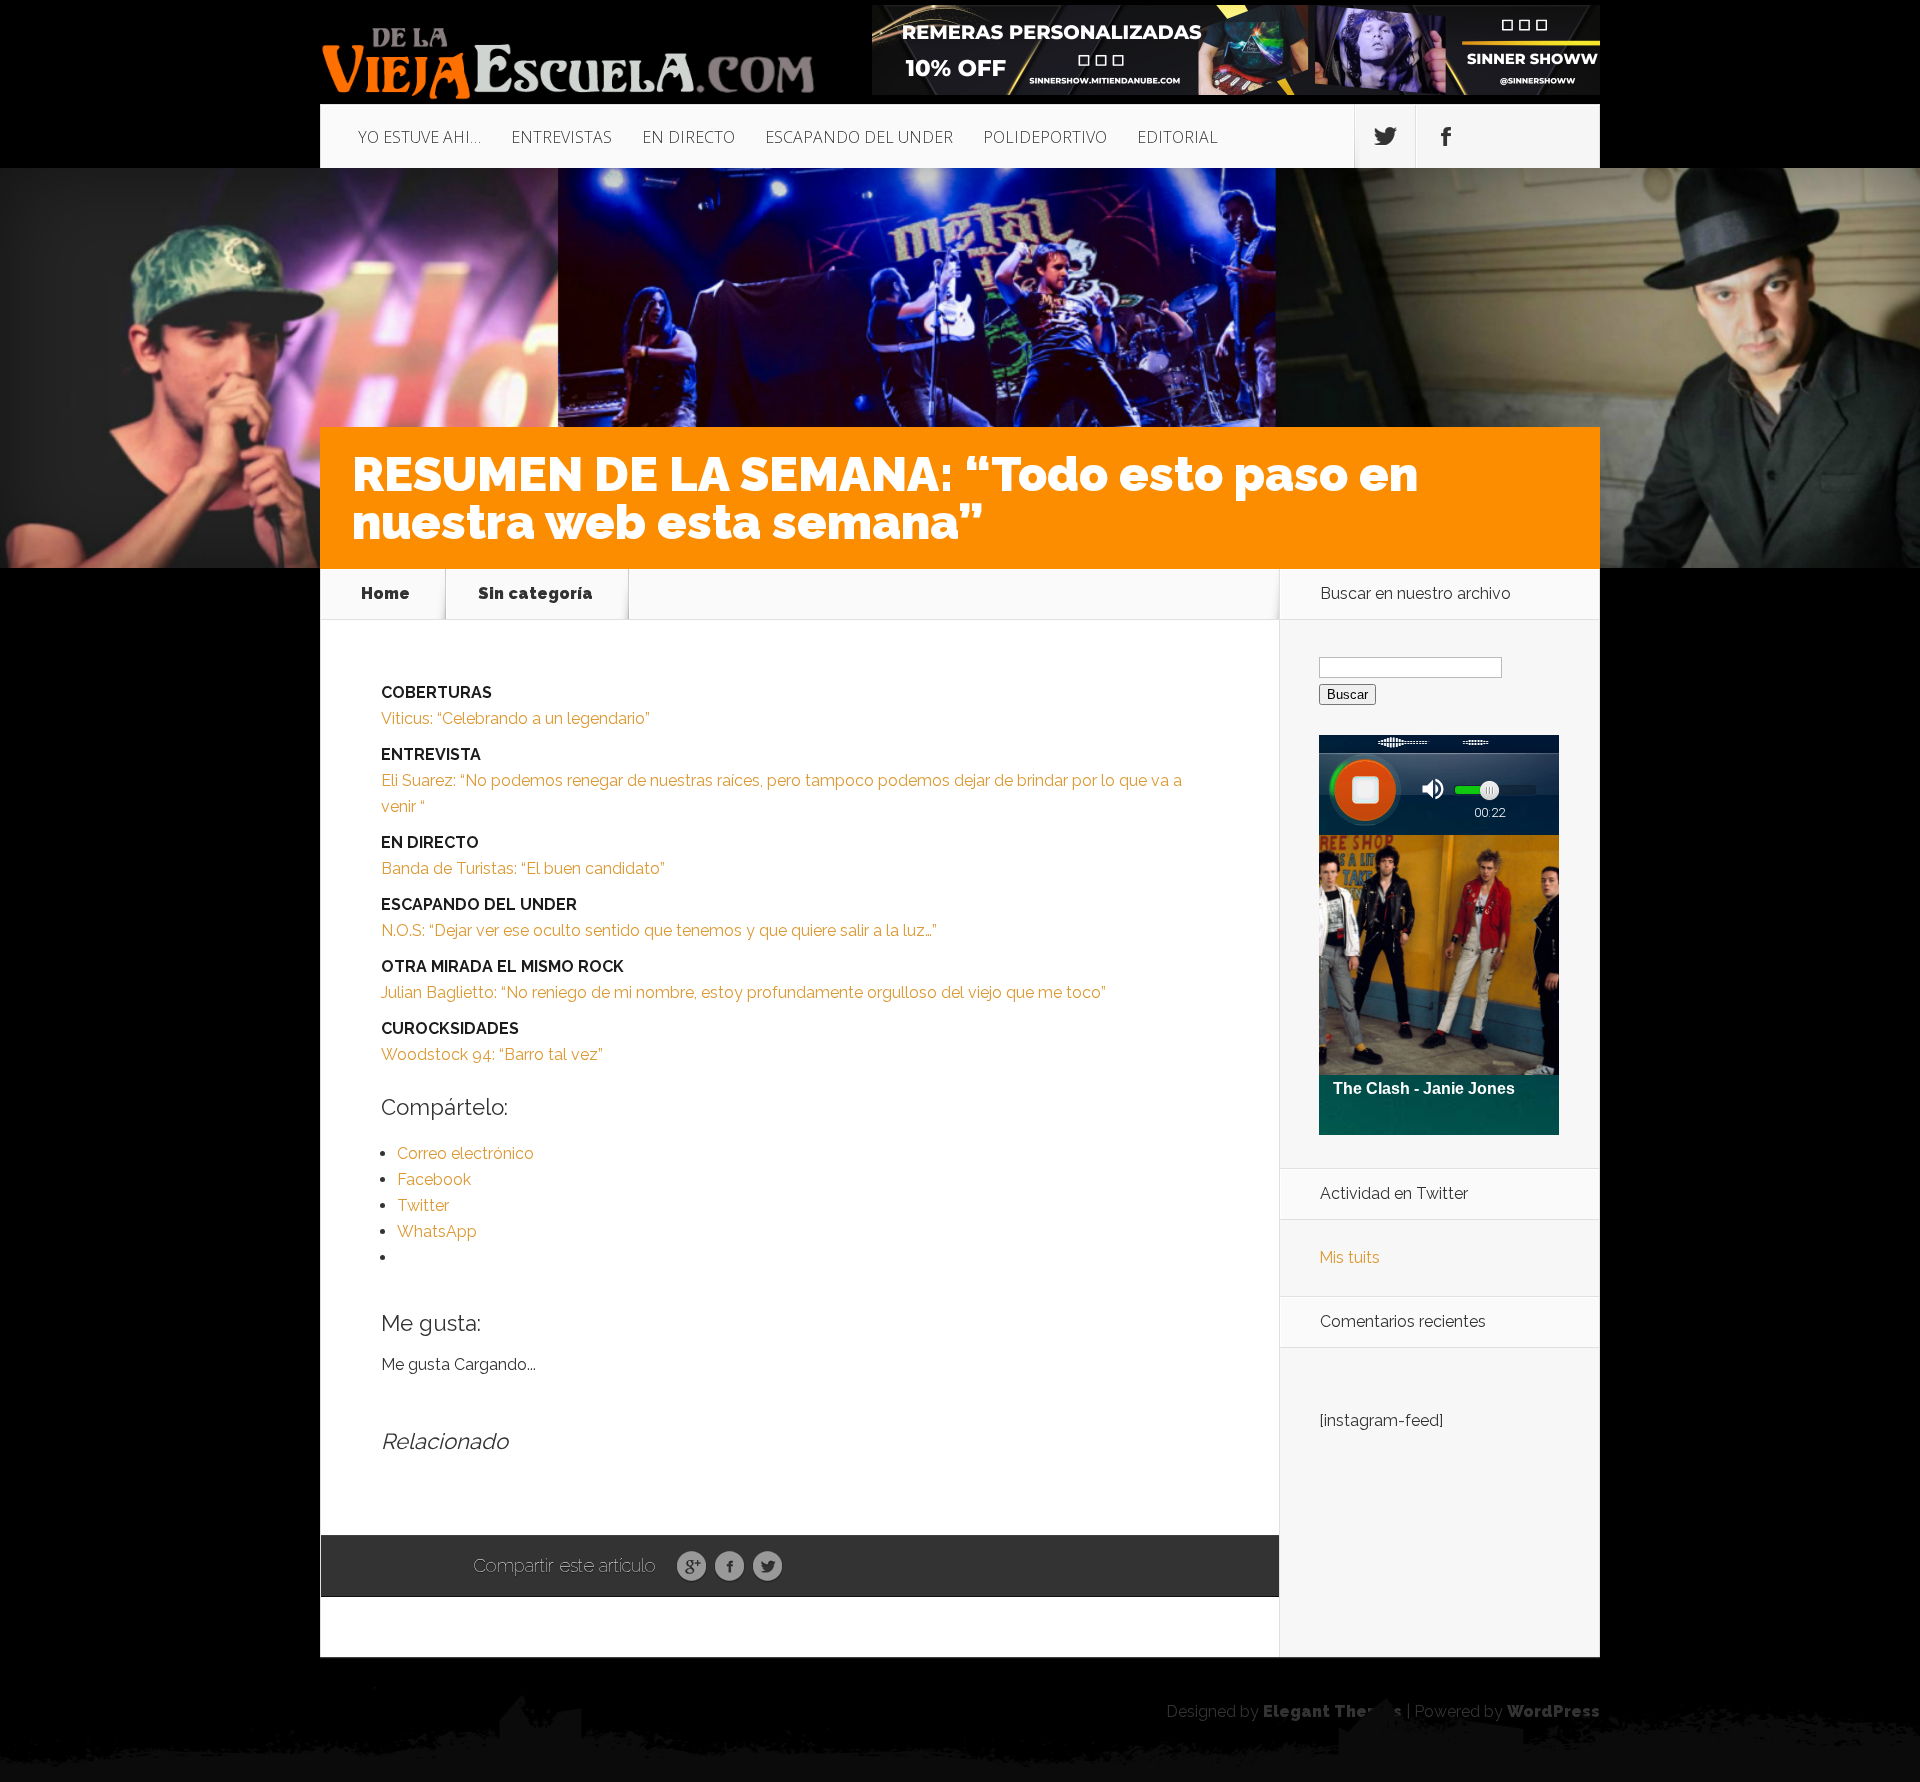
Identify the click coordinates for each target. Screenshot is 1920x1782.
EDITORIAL (1177, 137)
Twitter (767, 1567)
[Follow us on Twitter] (1385, 137)
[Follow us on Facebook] (1446, 137)
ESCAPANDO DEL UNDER (859, 137)
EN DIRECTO (688, 137)
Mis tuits (1349, 1257)
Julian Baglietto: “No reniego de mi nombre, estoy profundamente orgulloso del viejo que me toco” (743, 992)
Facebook (729, 1567)
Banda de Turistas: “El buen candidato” (523, 868)
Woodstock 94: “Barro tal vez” (492, 1054)
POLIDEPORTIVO (1045, 137)
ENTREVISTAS (561, 137)
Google (691, 1567)
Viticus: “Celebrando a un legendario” (515, 718)
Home (385, 594)
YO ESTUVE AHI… (419, 137)
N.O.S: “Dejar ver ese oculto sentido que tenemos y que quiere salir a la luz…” (659, 930)
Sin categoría (535, 594)
